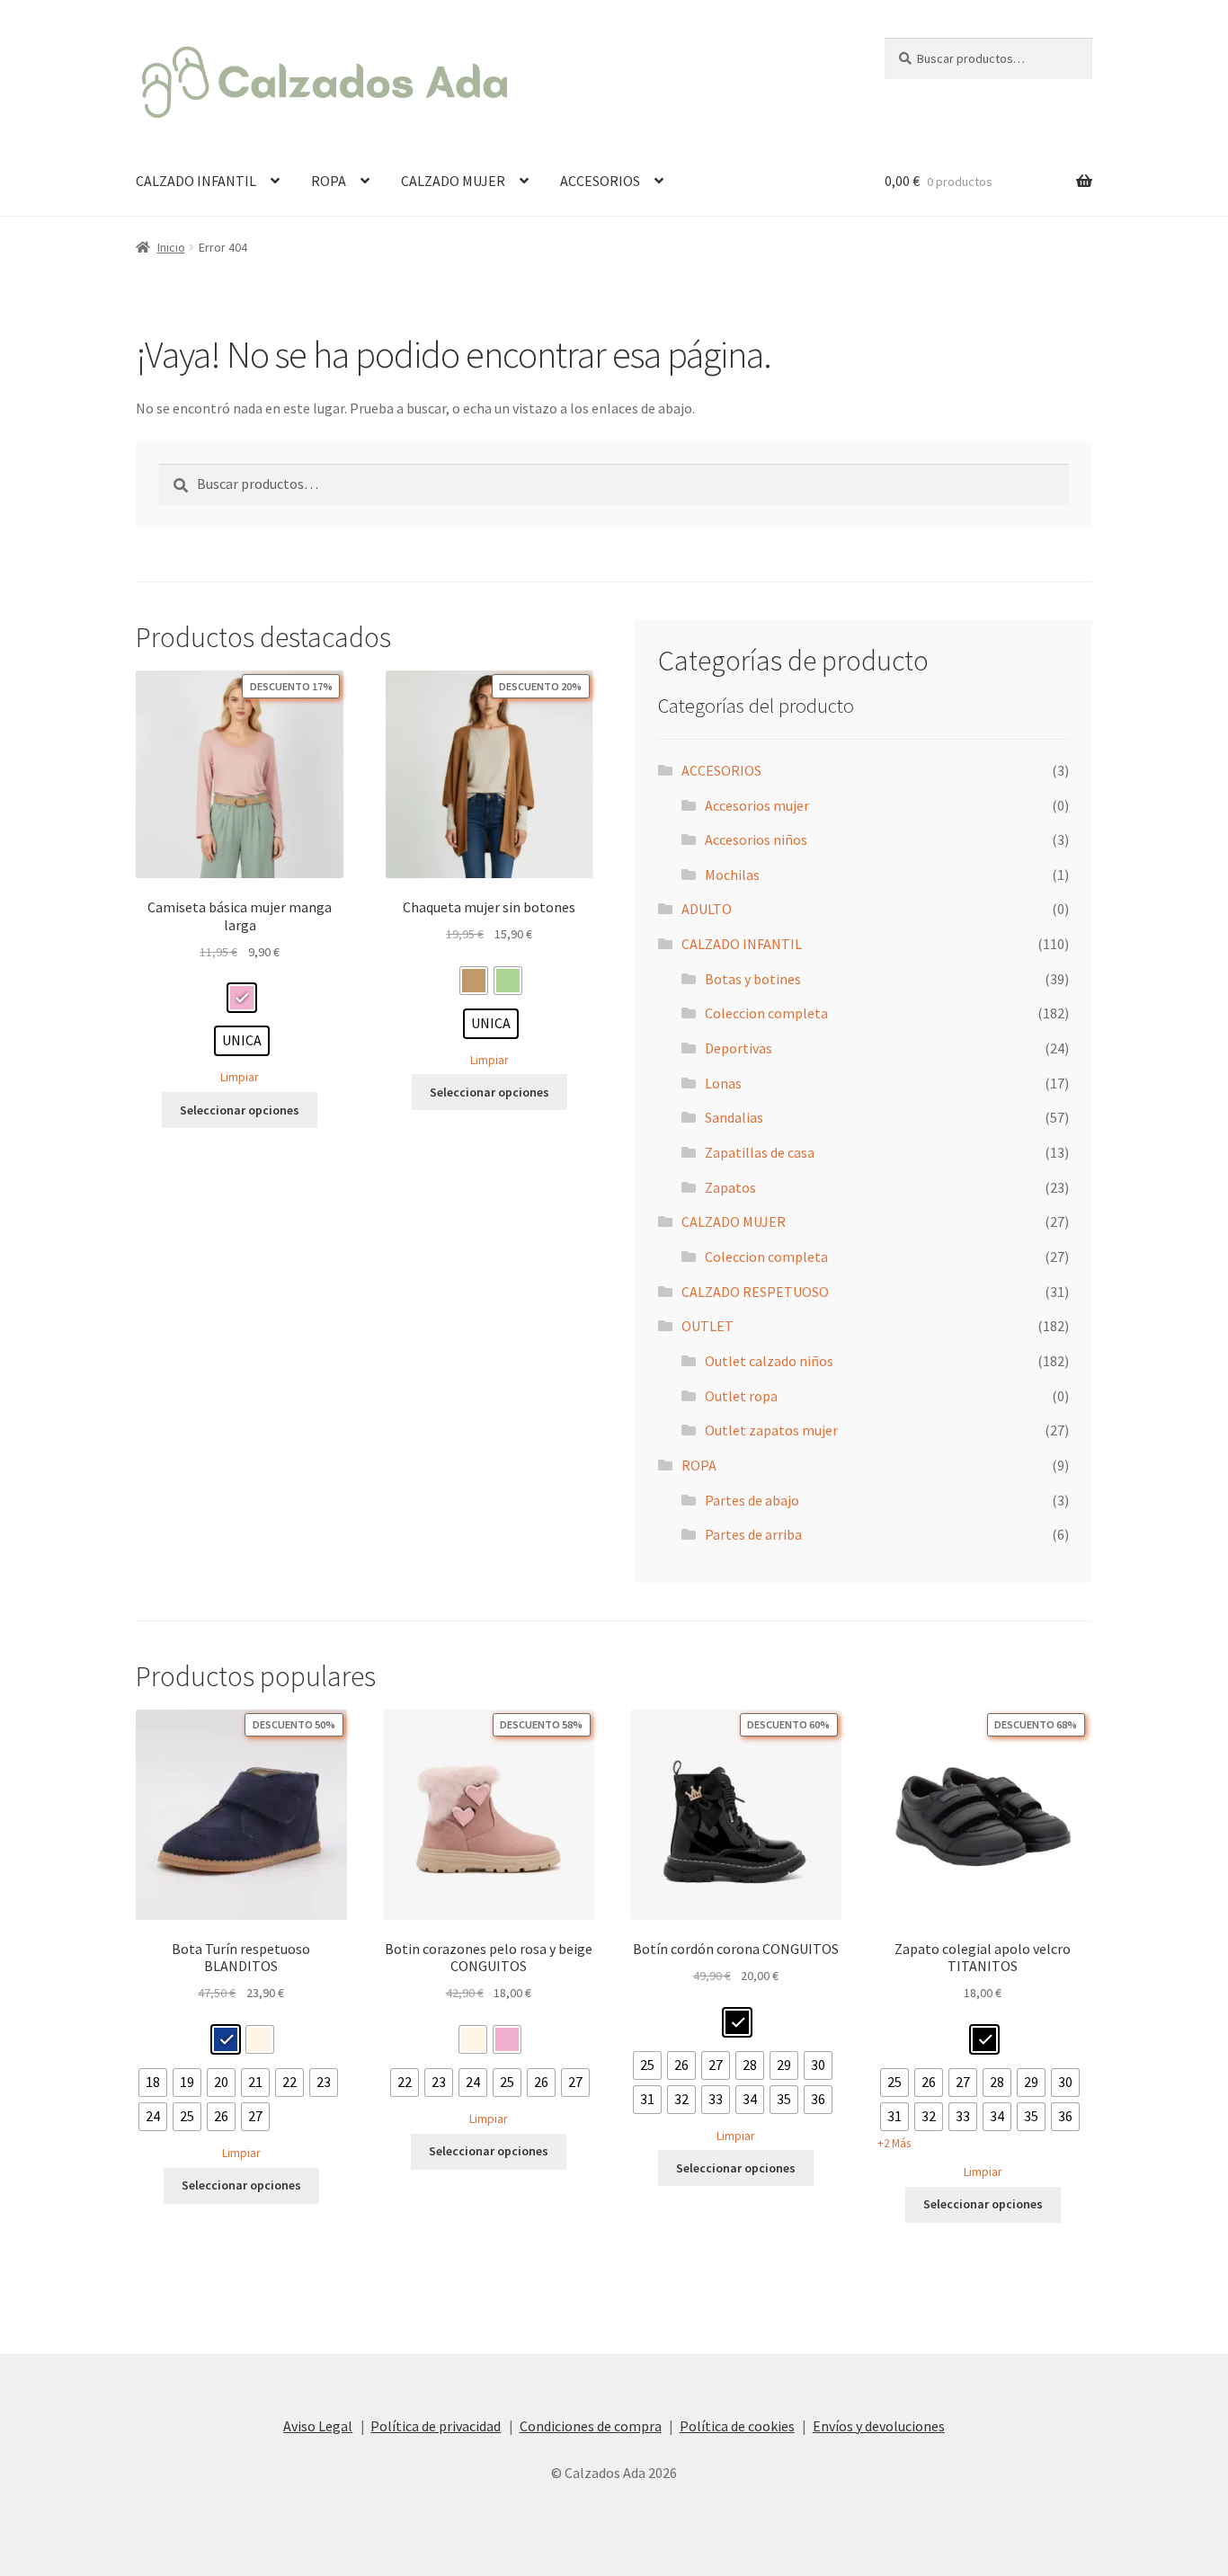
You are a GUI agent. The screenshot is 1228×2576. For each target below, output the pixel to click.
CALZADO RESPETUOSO (755, 1292)
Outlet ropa (741, 1396)
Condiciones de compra (591, 2426)
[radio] (242, 998)
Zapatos (730, 1187)
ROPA (329, 181)
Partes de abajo (752, 1500)
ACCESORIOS (600, 181)
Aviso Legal (318, 2426)
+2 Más (894, 2143)
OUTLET (707, 1326)
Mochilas (732, 875)
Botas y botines (753, 979)
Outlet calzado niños (769, 1361)
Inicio (171, 247)
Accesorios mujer (757, 805)
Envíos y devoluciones (879, 2426)
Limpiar (240, 1077)
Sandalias (734, 1117)
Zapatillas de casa (760, 1152)
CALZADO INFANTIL (196, 181)
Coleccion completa (766, 1013)
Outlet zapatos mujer (771, 1430)
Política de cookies (737, 2426)
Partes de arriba (753, 1534)
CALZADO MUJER (453, 181)
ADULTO (707, 909)
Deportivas (739, 1048)
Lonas (723, 1083)
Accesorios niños (756, 839)
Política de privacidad (436, 2426)
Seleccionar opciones (240, 1110)
